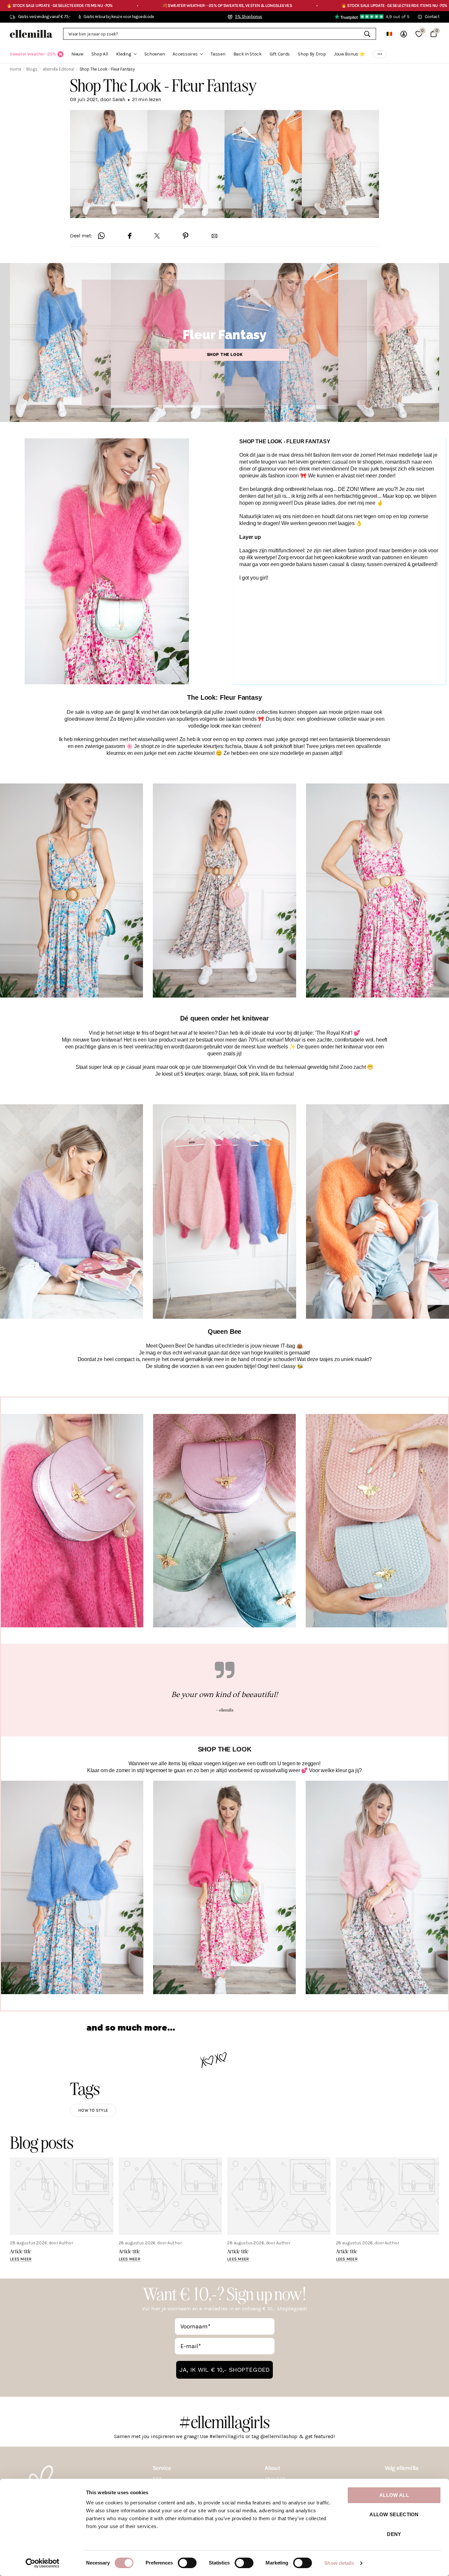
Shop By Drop (312, 54)
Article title (21, 2251)
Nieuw (77, 54)
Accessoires (185, 54)
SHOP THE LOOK (225, 354)
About (272, 2468)
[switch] (187, 2563)
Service (162, 2468)
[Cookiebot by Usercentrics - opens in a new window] (43, 2563)
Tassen (218, 54)
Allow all (394, 2495)
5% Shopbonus (249, 17)
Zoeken (367, 34)
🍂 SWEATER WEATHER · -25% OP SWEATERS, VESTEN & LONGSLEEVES (326, 5)
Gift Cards (280, 54)
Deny (394, 2534)
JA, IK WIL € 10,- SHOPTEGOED (225, 2370)
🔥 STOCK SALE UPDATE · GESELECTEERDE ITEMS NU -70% (159, 5)
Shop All (100, 54)
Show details (339, 2563)
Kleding (124, 54)
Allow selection (394, 2514)
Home (15, 69)
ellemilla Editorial (59, 69)
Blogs (32, 69)
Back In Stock (248, 54)
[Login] (404, 34)
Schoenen (155, 54)
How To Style (93, 2110)
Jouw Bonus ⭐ (349, 54)
